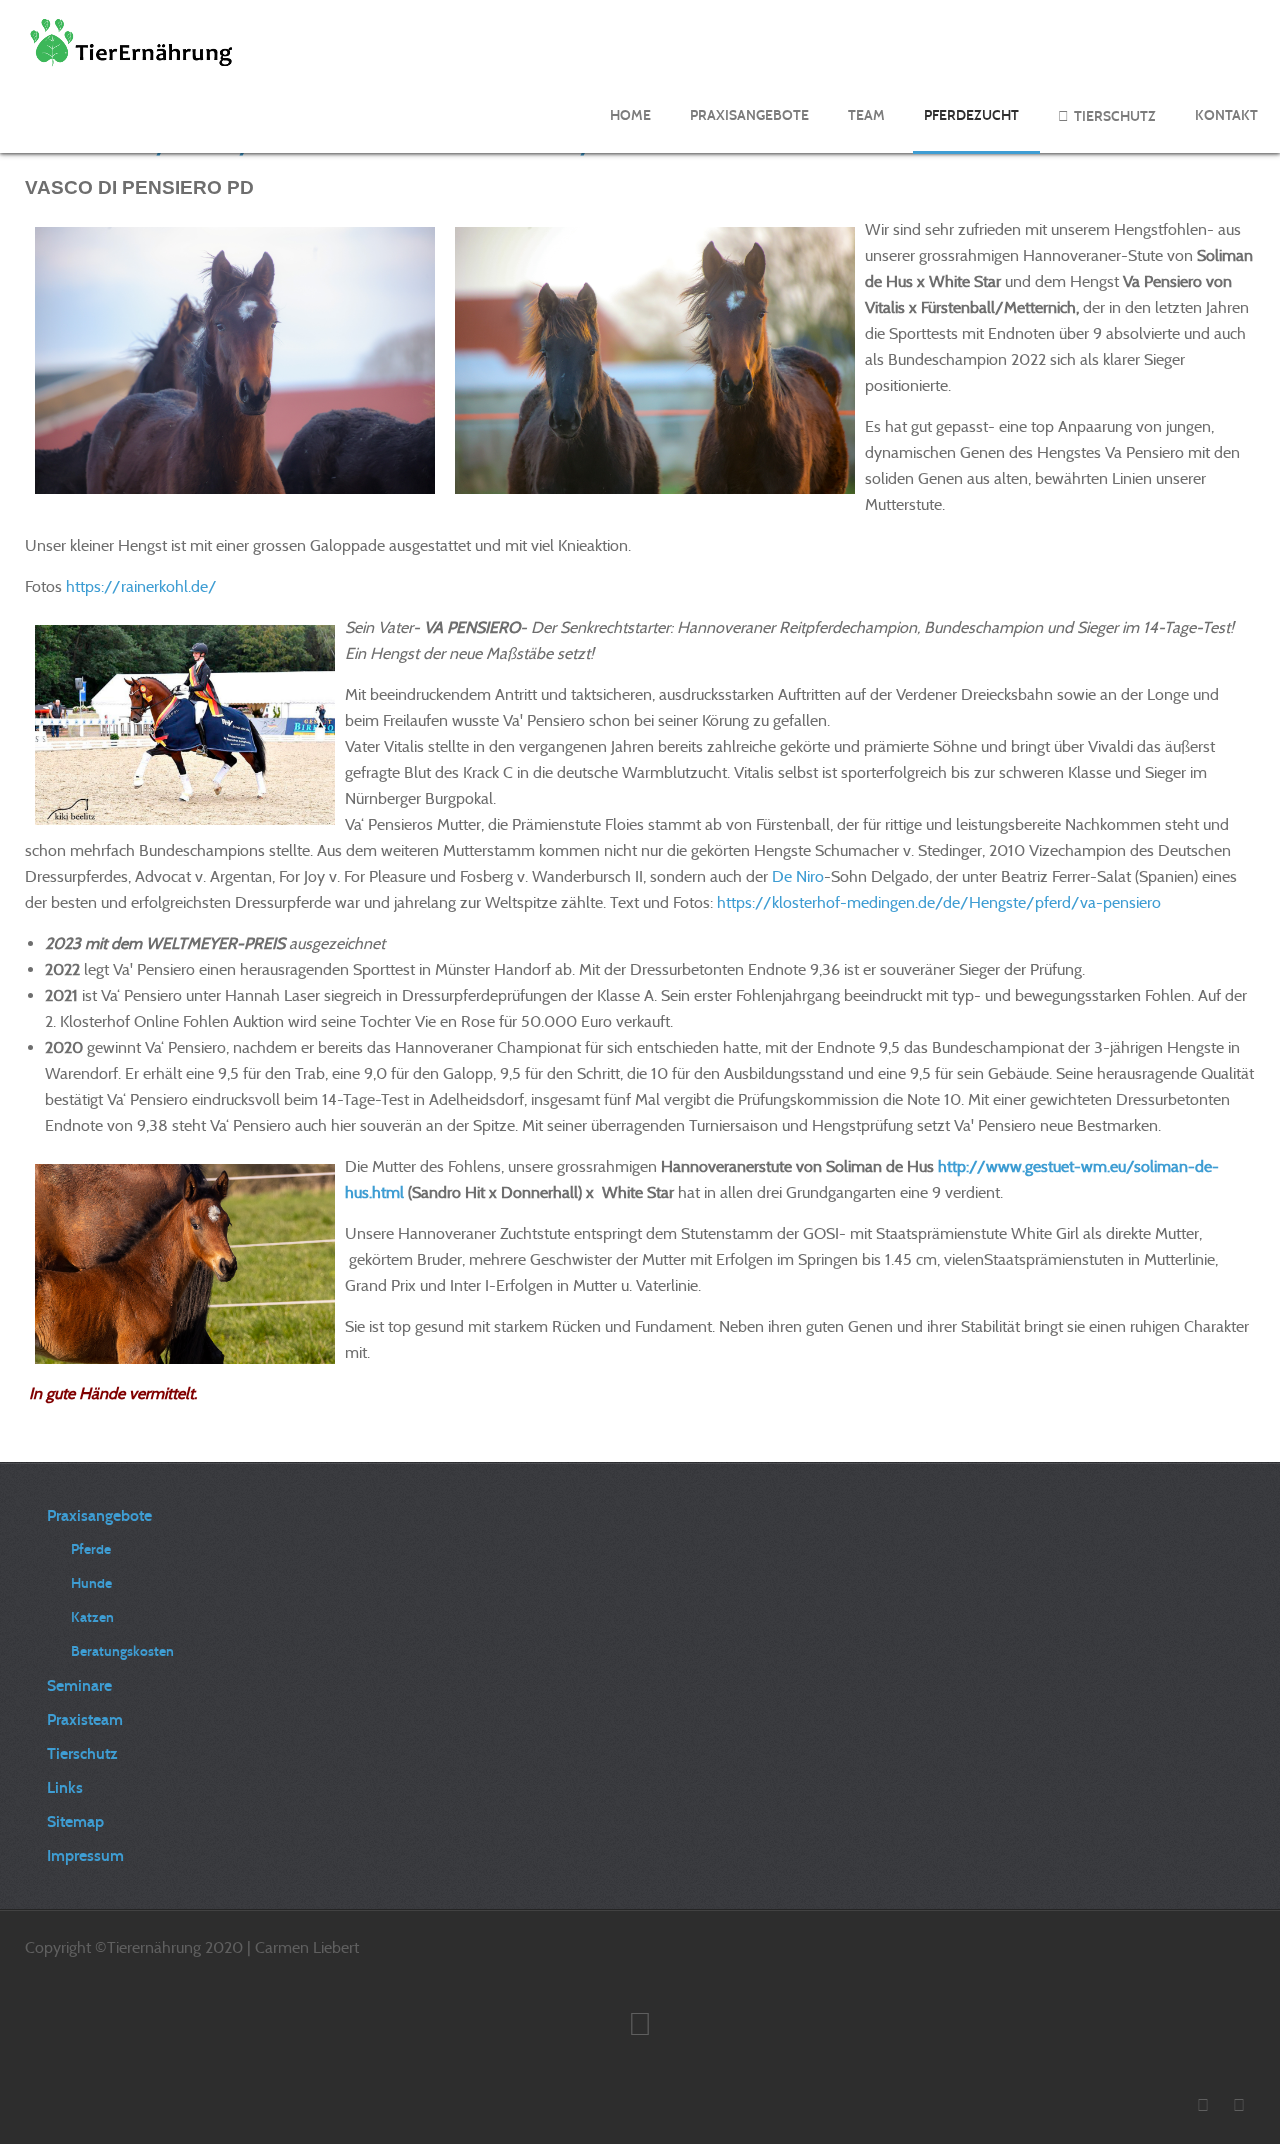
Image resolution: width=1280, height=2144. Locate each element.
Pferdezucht (971, 115)
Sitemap (75, 1821)
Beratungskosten (122, 1651)
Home (630, 115)
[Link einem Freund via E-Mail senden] (1249, 187)
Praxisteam (85, 1719)
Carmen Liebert (307, 1947)
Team (866, 115)
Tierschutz (82, 1753)
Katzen (92, 1617)
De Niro (798, 876)
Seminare (79, 1685)
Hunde (91, 1583)
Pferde (91, 1549)
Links (65, 1787)
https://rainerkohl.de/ (141, 586)
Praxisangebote (749, 115)
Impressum (85, 1855)
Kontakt (1226, 115)
